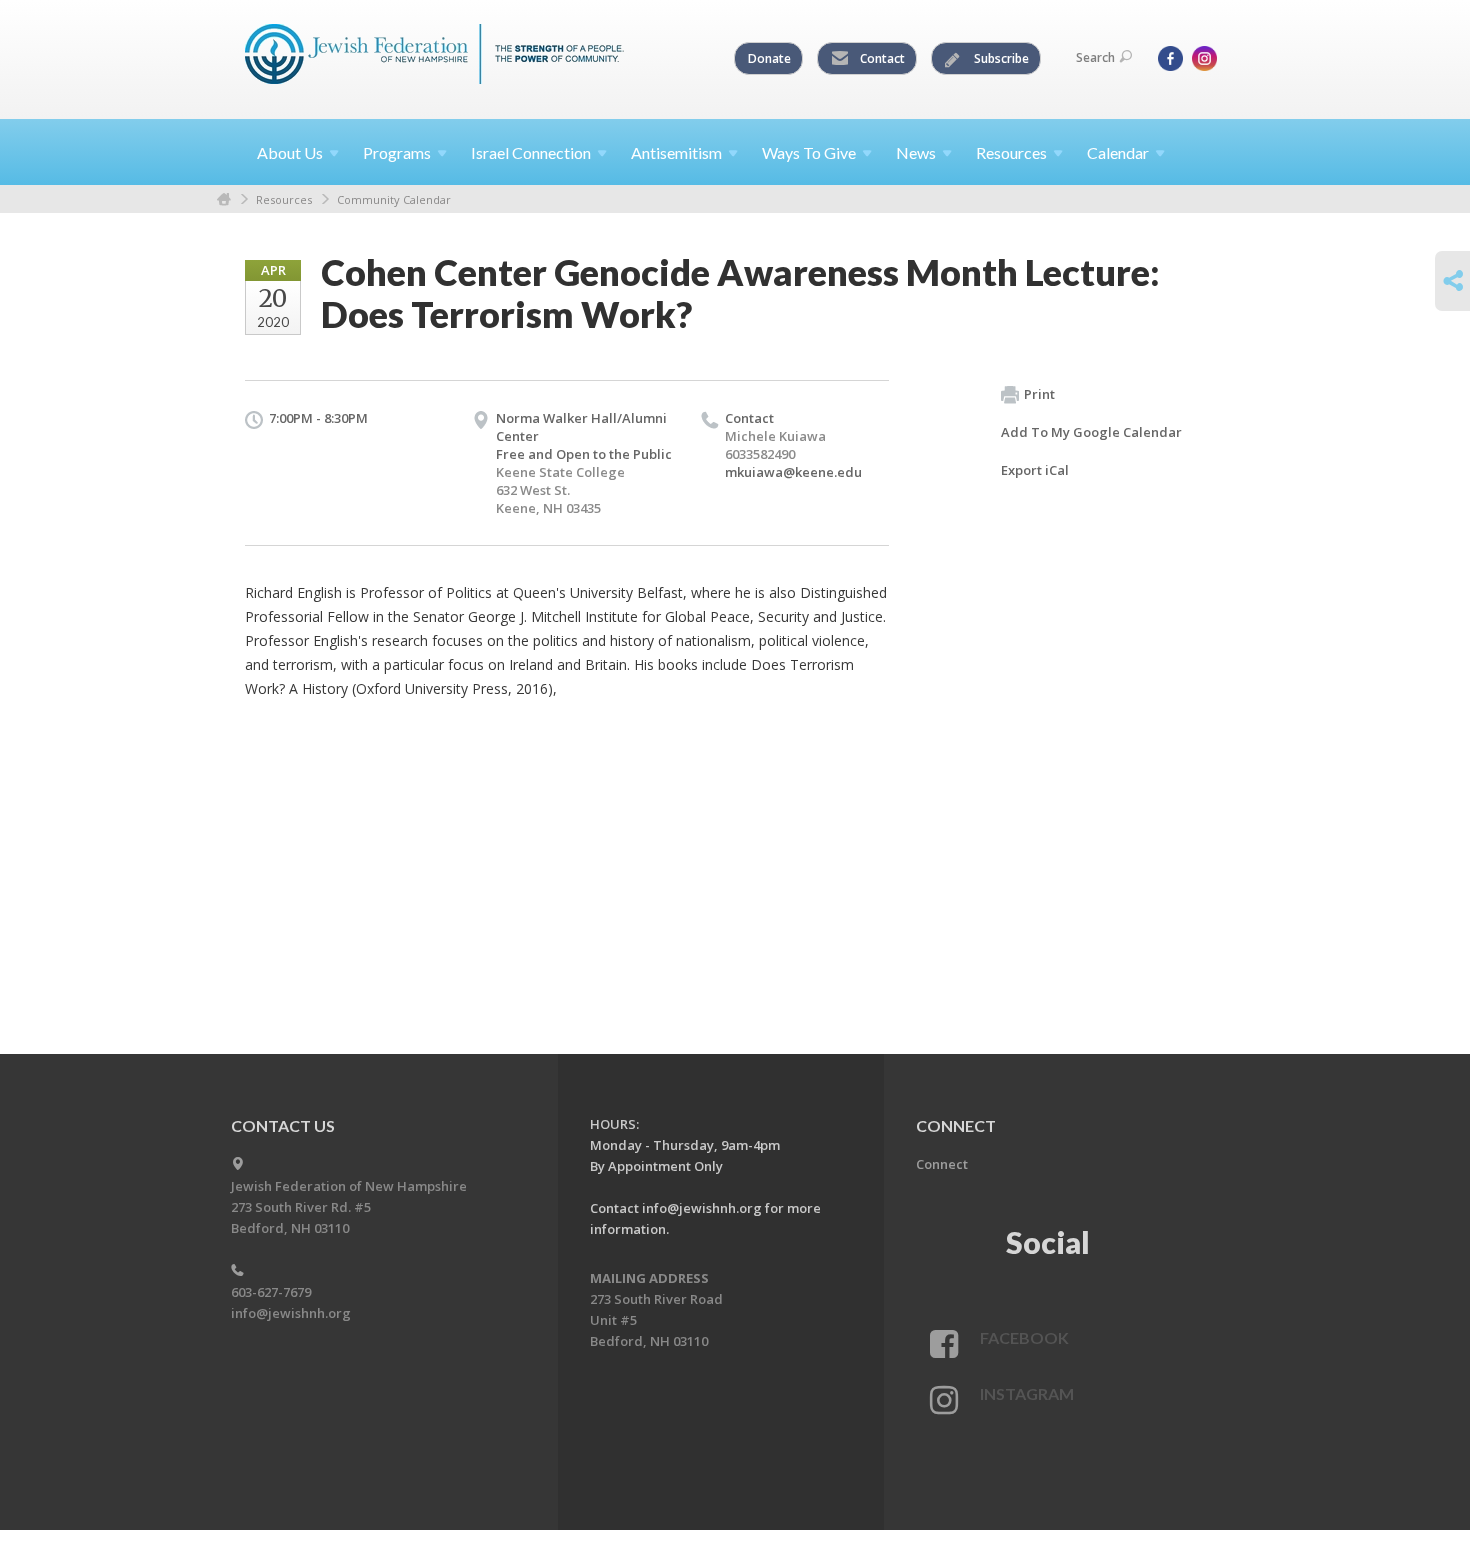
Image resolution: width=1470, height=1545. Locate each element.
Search (1095, 57)
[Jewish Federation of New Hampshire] (435, 57)
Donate (769, 58)
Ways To (809, 152)
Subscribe (1000, 58)
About (290, 152)
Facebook (1024, 1337)
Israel (531, 152)
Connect (942, 1164)
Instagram (1027, 1393)
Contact (881, 58)
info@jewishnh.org (291, 1313)
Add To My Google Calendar (1091, 432)
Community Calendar (394, 199)
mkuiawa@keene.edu (793, 472)
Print (1039, 394)
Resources (284, 199)
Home (224, 199)
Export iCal (1035, 470)
